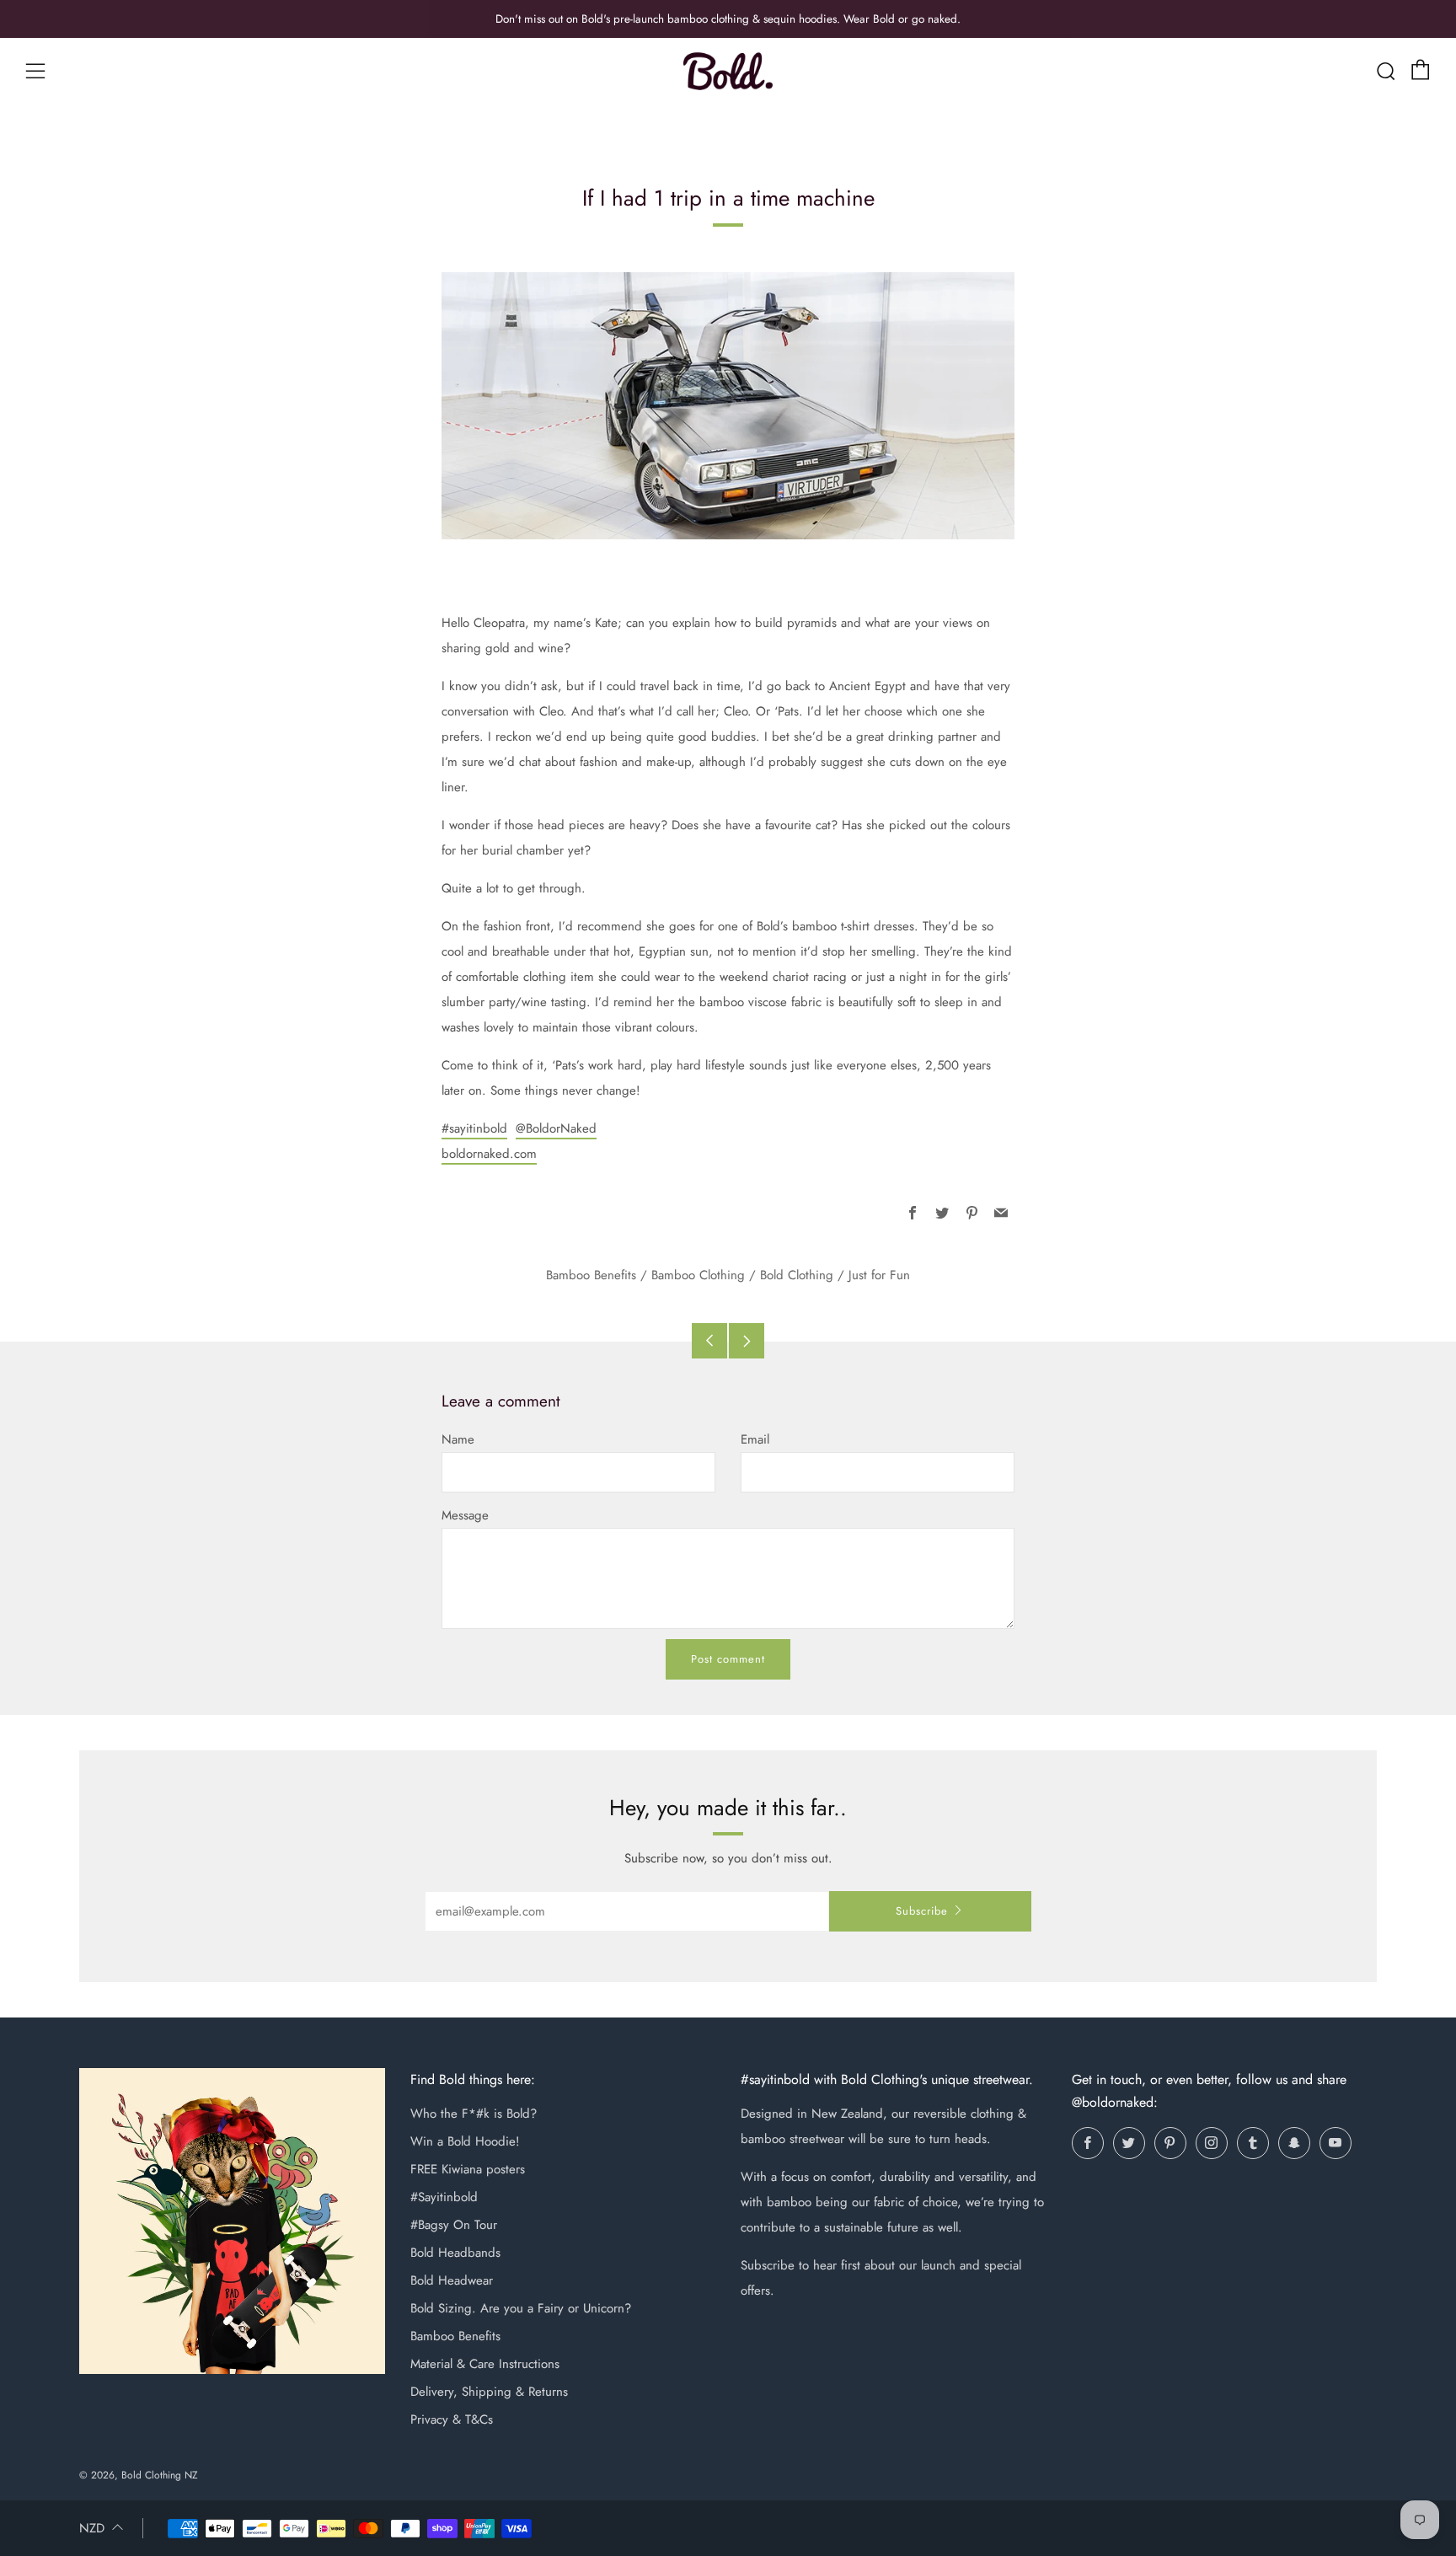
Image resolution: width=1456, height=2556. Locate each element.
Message (465, 1515)
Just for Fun (879, 1275)
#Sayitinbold (444, 2197)
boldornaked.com (489, 1154)
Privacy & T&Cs (452, 2419)
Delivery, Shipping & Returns (489, 2392)
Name (458, 1439)
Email (755, 1439)
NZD (92, 2528)
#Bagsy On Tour (454, 2225)
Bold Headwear (452, 2280)
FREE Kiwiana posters (468, 2169)
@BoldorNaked (556, 1128)
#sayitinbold (474, 1128)
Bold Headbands (455, 2253)
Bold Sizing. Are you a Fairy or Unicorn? (521, 2308)
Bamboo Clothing (698, 1275)
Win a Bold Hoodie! (465, 2141)
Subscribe (922, 1911)
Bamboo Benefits (591, 1275)
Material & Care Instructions (485, 2364)
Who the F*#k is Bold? (474, 2114)
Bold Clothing (797, 1275)
